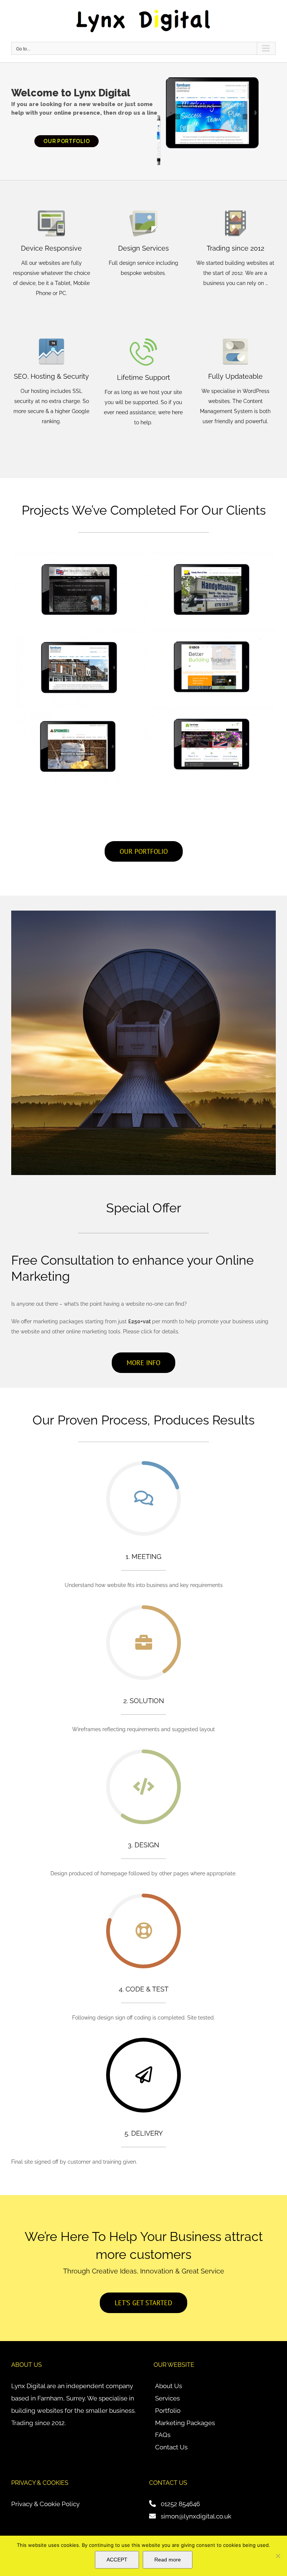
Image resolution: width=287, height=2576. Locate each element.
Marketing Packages (185, 2423)
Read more (168, 2560)
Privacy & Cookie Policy (45, 2504)
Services (167, 2398)
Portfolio (168, 2411)
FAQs (163, 2435)
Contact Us (171, 2447)
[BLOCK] (278, 2556)
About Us (169, 2386)
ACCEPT (117, 2560)
